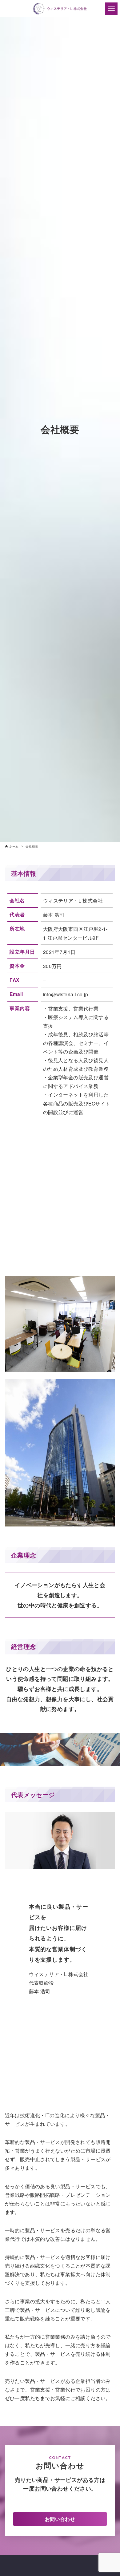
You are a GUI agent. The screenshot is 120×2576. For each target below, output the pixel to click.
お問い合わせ (60, 2519)
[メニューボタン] (111, 9)
